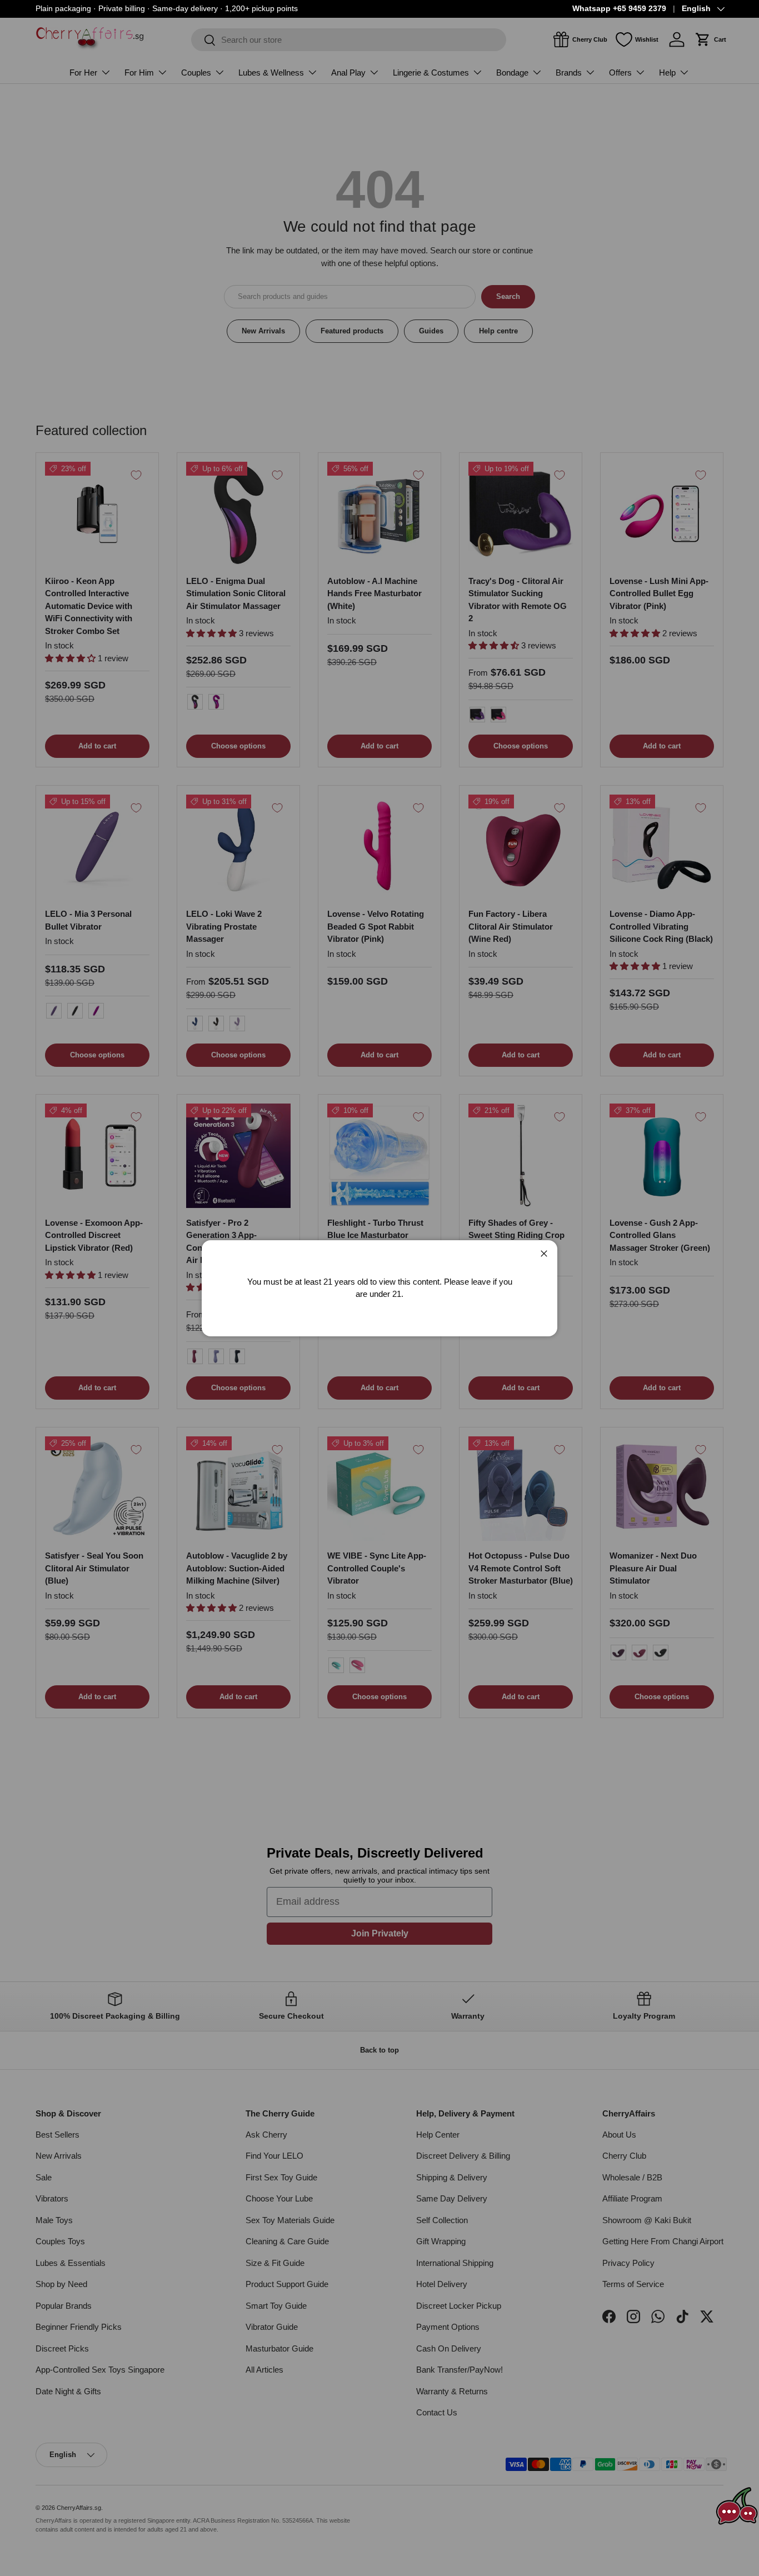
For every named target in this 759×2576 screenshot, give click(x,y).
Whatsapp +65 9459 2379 (619, 9)
